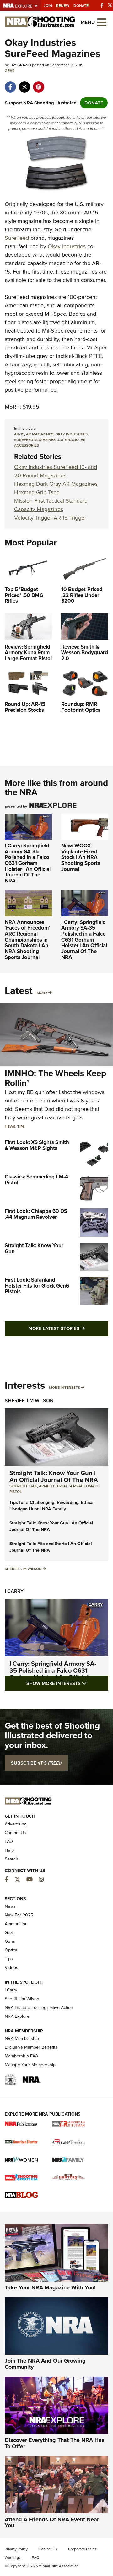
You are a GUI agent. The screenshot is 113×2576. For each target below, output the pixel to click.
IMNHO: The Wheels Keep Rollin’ (55, 1078)
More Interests (65, 1388)
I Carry (14, 1591)
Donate (81, 6)
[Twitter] (110, 5)
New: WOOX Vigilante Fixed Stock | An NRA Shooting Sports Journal (81, 857)
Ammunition (16, 1924)
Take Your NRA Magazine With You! (50, 2287)
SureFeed (17, 238)
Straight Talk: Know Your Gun (34, 1248)
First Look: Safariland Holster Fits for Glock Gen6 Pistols (37, 1286)
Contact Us (15, 1833)
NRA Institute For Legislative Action (39, 2008)
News (10, 1127)
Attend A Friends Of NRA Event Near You (52, 2523)
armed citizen (53, 1486)
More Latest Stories (68, 1328)
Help (9, 1850)
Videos (11, 1968)
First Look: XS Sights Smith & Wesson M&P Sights (37, 1145)
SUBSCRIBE (36, 1763)
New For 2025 (19, 1915)
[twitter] (24, 84)
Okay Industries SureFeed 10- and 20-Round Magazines (56, 471)
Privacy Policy (16, 2549)
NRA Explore (17, 2016)
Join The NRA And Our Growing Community (45, 2364)
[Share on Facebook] (10, 84)
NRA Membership (22, 2039)
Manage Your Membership (30, 2065)
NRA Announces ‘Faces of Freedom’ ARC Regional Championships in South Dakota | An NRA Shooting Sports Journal (27, 940)
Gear (10, 71)
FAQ (9, 1842)
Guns (10, 1941)
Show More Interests (67, 1683)
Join (48, 6)
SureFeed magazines (35, 440)
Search (11, 1859)
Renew (63, 6)
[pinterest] (38, 84)
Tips (21, 1127)
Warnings (13, 2558)
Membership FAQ (22, 2056)
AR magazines (40, 434)
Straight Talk (23, 1486)
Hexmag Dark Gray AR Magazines (56, 484)
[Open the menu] (102, 22)
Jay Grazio (68, 440)
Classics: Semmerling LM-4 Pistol (36, 1180)
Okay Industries (67, 246)
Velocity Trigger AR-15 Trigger (50, 518)
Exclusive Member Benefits (31, 2047)
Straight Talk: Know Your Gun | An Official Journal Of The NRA (54, 1476)
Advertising (16, 1824)
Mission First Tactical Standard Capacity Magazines (51, 505)
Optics (11, 1950)
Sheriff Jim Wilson (29, 1401)
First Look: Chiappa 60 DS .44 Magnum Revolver (36, 1214)
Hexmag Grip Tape (37, 492)
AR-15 (19, 434)
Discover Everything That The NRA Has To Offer (55, 2443)
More (42, 993)
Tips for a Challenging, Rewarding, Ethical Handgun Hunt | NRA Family (52, 1506)
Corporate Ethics (82, 2549)
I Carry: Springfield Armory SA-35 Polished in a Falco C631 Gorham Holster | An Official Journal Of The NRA (28, 863)
